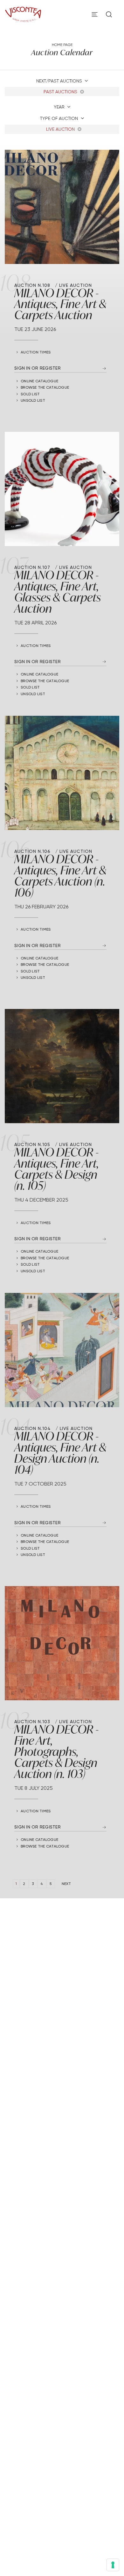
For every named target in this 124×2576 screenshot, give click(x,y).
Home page (62, 45)
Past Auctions (61, 92)
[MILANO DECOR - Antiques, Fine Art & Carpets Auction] (62, 207)
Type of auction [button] (60, 118)
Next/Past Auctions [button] (60, 81)
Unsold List (33, 400)
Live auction (61, 129)
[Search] (109, 14)
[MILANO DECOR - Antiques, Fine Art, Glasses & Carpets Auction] (62, 489)
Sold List (30, 394)
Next (66, 1884)
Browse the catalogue (45, 387)
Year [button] (60, 107)
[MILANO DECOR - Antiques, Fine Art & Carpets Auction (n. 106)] (62, 773)
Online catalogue (39, 381)
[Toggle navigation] (95, 14)
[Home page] (23, 13)
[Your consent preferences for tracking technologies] (113, 2565)
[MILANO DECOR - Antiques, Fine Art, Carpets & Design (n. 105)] (62, 1066)
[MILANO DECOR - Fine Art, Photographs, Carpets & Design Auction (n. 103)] (62, 1643)
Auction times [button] (36, 352)
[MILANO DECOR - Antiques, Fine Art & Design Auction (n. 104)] (62, 1350)
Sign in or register (38, 368)
